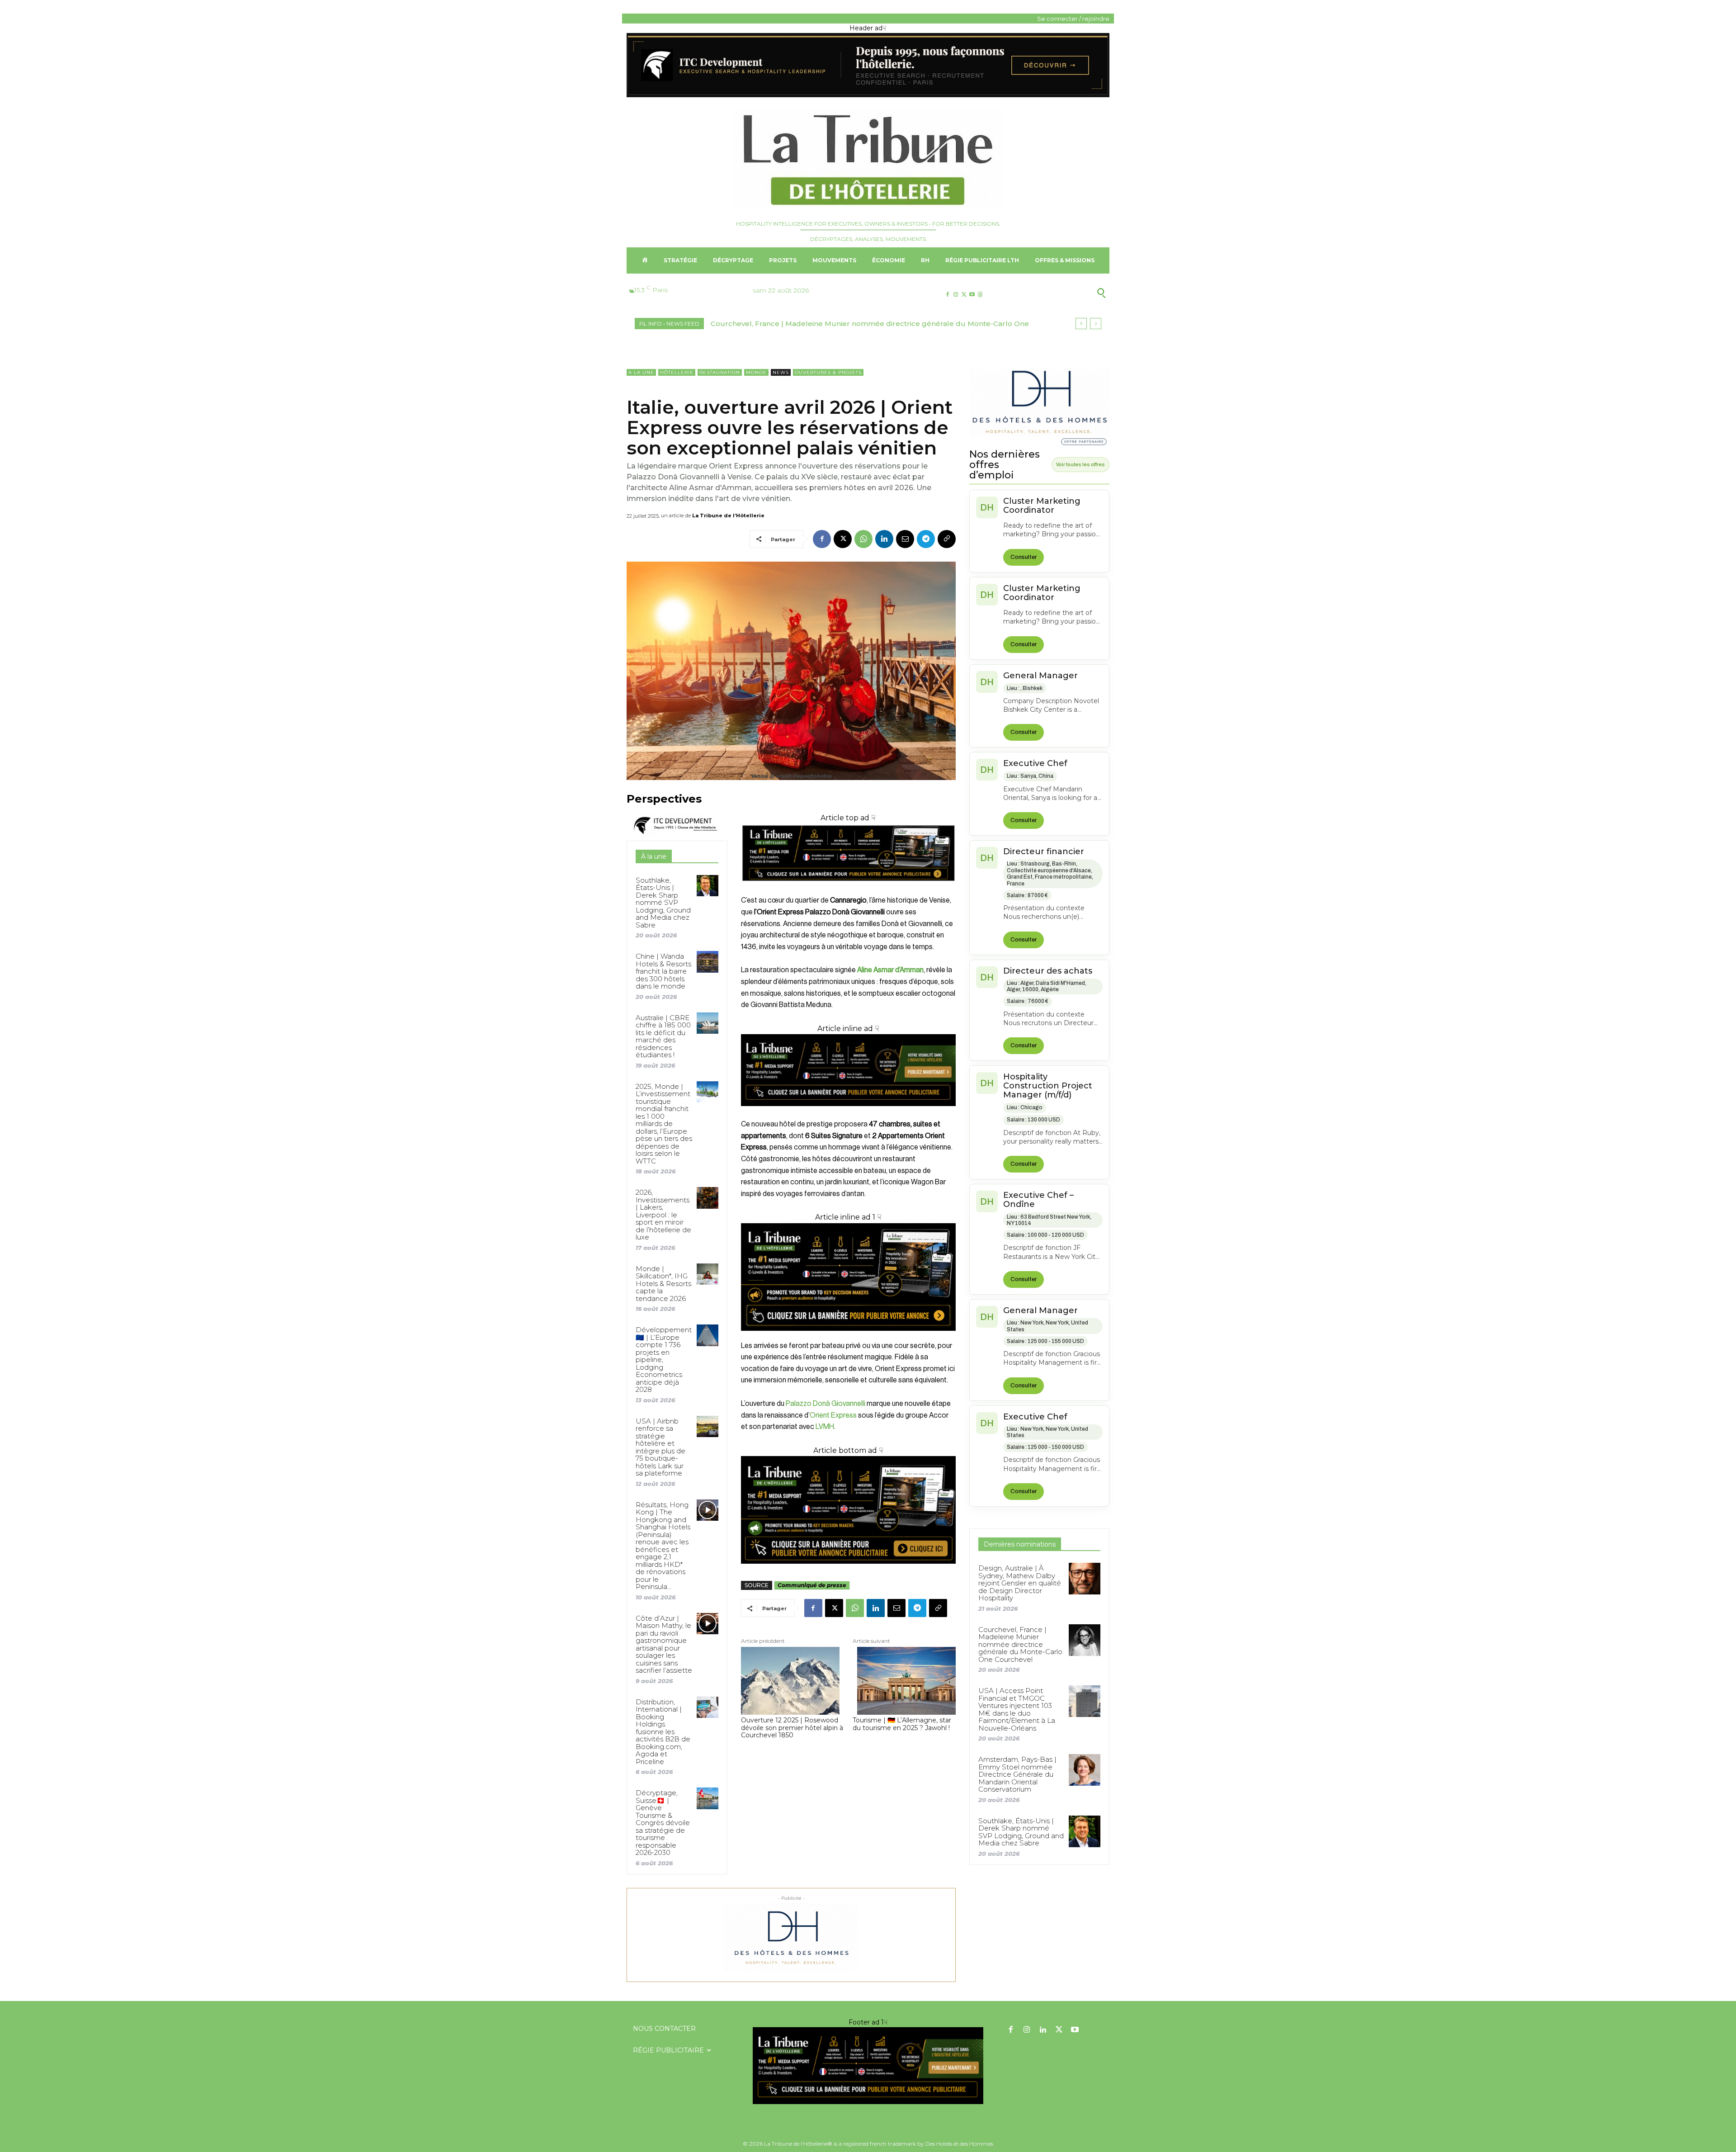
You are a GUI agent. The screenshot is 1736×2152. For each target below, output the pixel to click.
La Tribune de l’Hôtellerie (728, 516)
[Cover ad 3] (848, 1113)
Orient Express (833, 1415)
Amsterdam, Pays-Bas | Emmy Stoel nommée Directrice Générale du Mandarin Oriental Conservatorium (1017, 1774)
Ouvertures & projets (828, 372)
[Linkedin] (884, 539)
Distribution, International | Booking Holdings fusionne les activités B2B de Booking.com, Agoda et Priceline (663, 1732)
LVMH (825, 1427)
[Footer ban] (868, 2066)
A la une (641, 372)
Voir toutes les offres (1080, 464)
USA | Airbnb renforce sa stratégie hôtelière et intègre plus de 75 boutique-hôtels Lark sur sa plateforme (660, 1447)
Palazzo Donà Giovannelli (826, 1404)
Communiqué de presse (812, 1585)
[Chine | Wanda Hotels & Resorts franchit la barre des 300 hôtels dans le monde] (707, 962)
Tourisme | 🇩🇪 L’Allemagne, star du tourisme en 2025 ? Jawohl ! (902, 1724)
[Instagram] (955, 295)
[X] (964, 295)
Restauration (720, 372)
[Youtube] (972, 295)
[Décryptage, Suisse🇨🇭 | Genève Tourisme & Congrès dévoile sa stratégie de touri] (707, 1798)
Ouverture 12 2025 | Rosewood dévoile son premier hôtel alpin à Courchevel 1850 (792, 1728)
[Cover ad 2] (848, 1277)
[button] (1057, 293)
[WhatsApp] (863, 539)
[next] (1096, 324)
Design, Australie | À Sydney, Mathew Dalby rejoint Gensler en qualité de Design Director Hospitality (1020, 1583)
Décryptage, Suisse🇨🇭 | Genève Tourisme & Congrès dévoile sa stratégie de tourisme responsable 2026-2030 (663, 1823)
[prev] (1081, 324)
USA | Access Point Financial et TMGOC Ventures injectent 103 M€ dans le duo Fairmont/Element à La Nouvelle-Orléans (1017, 1709)
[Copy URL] (947, 539)
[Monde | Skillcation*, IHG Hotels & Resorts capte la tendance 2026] (707, 1274)
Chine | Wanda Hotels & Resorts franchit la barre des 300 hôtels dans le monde (663, 971)
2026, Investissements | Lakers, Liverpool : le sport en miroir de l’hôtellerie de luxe (663, 1215)
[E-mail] (905, 539)
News (781, 372)
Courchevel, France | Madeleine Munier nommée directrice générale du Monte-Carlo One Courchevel (1020, 1644)
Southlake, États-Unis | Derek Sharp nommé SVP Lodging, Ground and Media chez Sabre (663, 903)
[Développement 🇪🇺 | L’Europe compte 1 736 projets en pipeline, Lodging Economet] (707, 1335)
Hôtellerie (677, 372)
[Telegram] (926, 539)
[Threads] (980, 295)
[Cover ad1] (848, 1510)
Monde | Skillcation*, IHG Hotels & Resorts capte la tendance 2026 (663, 1284)
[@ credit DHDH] (868, 95)
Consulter (1024, 557)
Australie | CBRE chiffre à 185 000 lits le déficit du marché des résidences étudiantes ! (663, 1036)
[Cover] (848, 889)
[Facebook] (947, 295)
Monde (756, 372)
